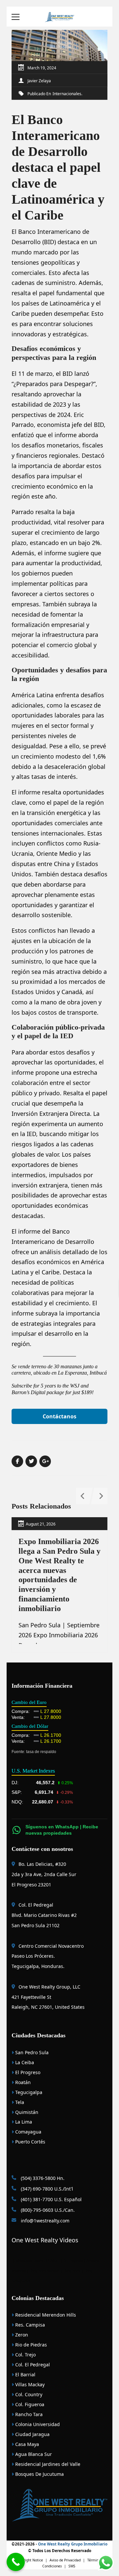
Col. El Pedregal (32, 2365)
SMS (72, 2566)
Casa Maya (26, 2444)
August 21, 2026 (41, 1524)
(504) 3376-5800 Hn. (42, 2178)
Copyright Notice (29, 2560)
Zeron (21, 2335)
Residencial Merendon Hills (45, 2315)
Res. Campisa (29, 2325)
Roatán (22, 2082)
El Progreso (27, 2072)
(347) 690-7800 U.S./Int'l (46, 2189)
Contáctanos (59, 1416)
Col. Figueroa (29, 2404)
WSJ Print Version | (47, 2271)
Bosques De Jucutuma (39, 2474)
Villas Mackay (29, 2384)
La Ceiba (24, 2062)
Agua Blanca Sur (33, 2454)
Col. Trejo (25, 2355)
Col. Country (28, 2394)
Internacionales (67, 94)
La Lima (23, 2122)
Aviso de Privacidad (65, 2560)
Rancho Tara (28, 2414)
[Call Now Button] (16, 2562)
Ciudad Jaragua (32, 2434)
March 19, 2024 (42, 68)
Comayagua (28, 2132)
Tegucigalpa (28, 2092)
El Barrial (25, 2374)
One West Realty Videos (45, 2240)
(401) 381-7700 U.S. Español (51, 2199)
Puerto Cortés (30, 2142)
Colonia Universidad (37, 2424)
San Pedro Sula (31, 2052)
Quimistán (26, 2112)
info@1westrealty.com (44, 2221)
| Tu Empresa (72, 2261)
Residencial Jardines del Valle (47, 2464)
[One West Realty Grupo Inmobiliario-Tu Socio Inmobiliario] (59, 16)
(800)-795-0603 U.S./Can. (47, 2210)
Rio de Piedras (30, 2345)
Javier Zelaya (39, 81)
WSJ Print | (75, 2271)
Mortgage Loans (29, 2261)
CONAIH (53, 2261)
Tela (19, 2102)
